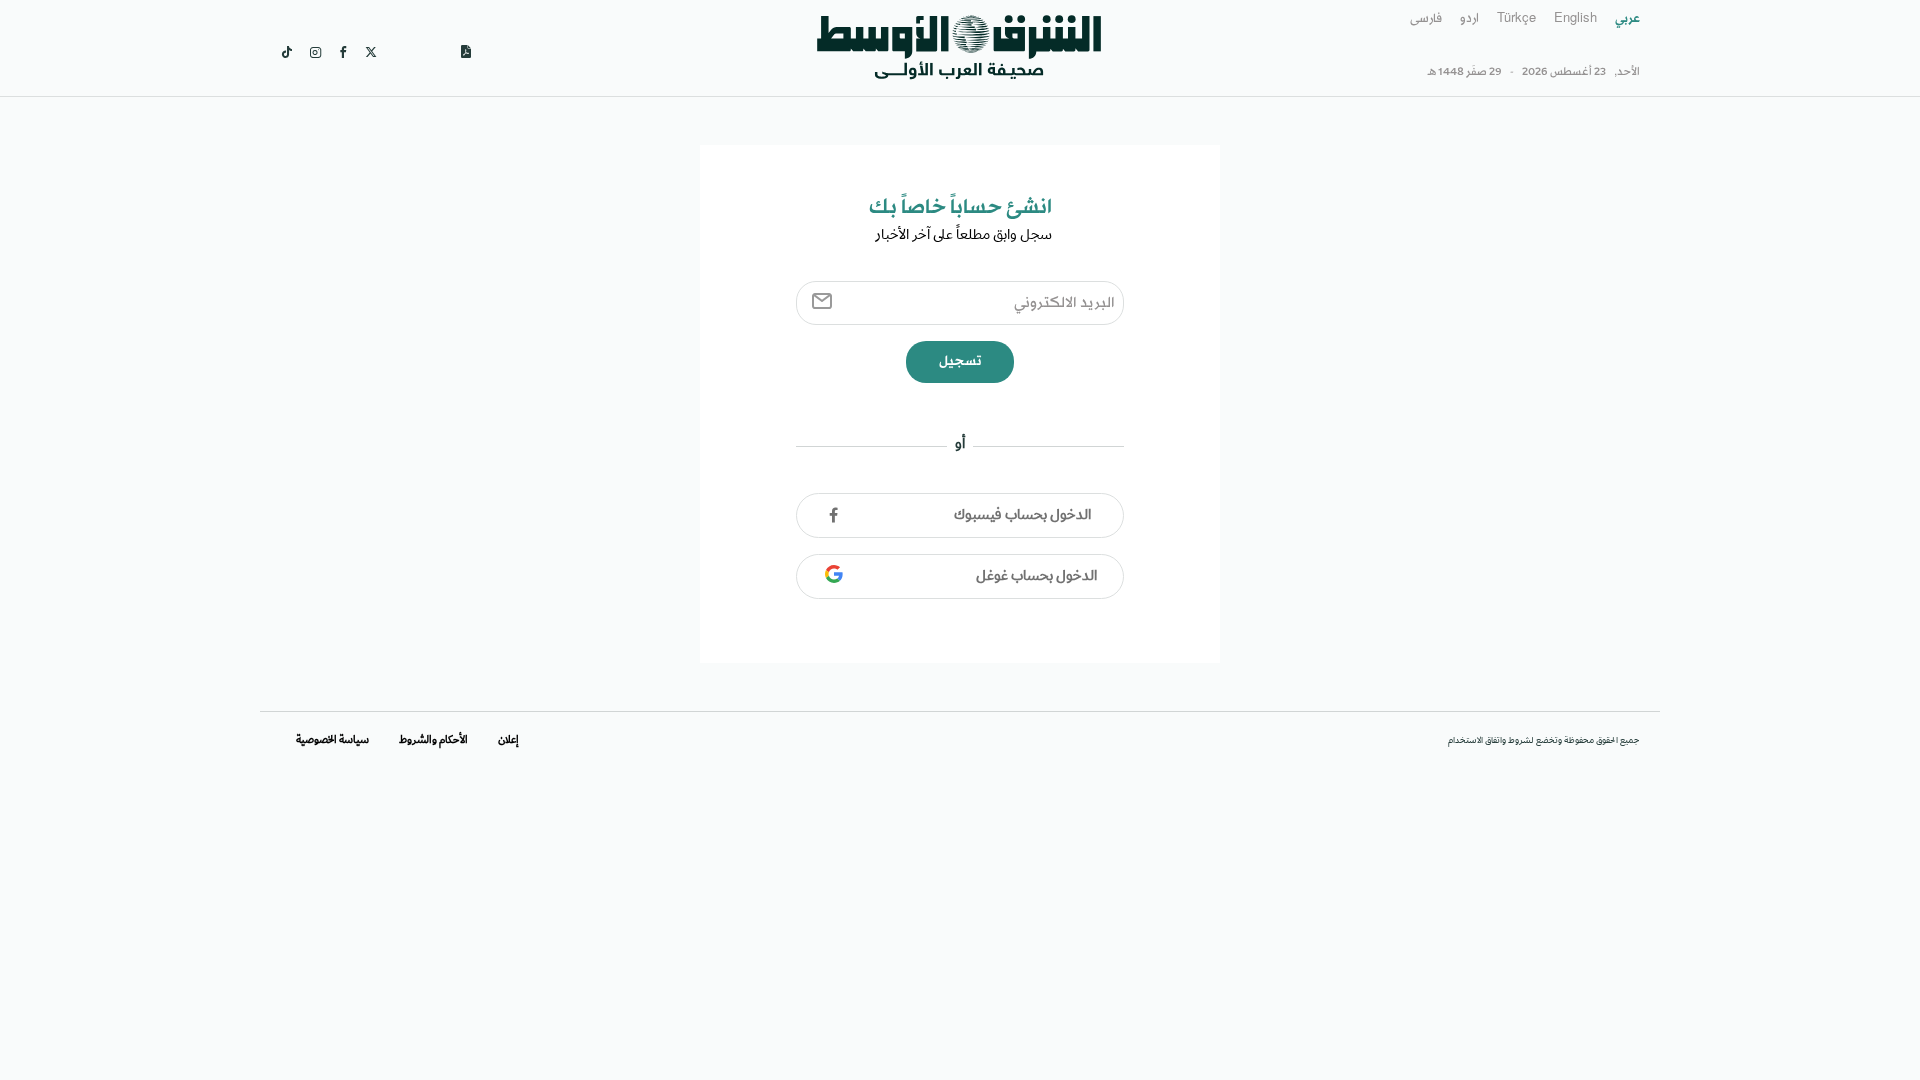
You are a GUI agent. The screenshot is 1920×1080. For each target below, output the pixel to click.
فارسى (1426, 19)
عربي (1627, 19)
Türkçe (1516, 19)
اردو (1469, 19)
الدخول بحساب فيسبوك (1022, 516)
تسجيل (960, 361)
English (1575, 19)
